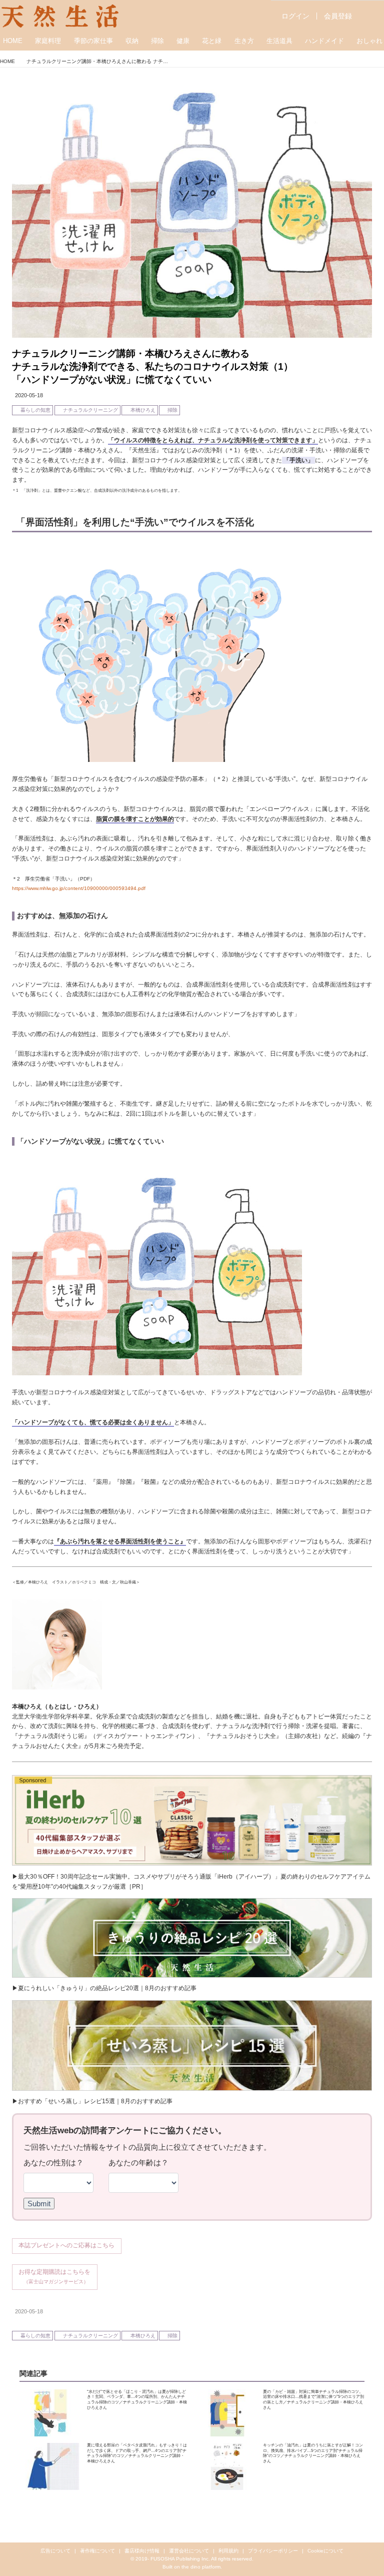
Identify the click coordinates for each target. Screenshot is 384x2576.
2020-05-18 (29, 395)
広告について (55, 2551)
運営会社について (189, 2551)
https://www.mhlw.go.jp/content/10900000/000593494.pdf (79, 888)
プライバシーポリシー (273, 2551)
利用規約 (228, 2551)
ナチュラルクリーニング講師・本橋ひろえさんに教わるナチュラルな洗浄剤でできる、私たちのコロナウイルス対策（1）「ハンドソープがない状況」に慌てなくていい (152, 366)
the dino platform (201, 2567)
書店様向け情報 (142, 2551)
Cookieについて (325, 2551)
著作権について (97, 2551)
